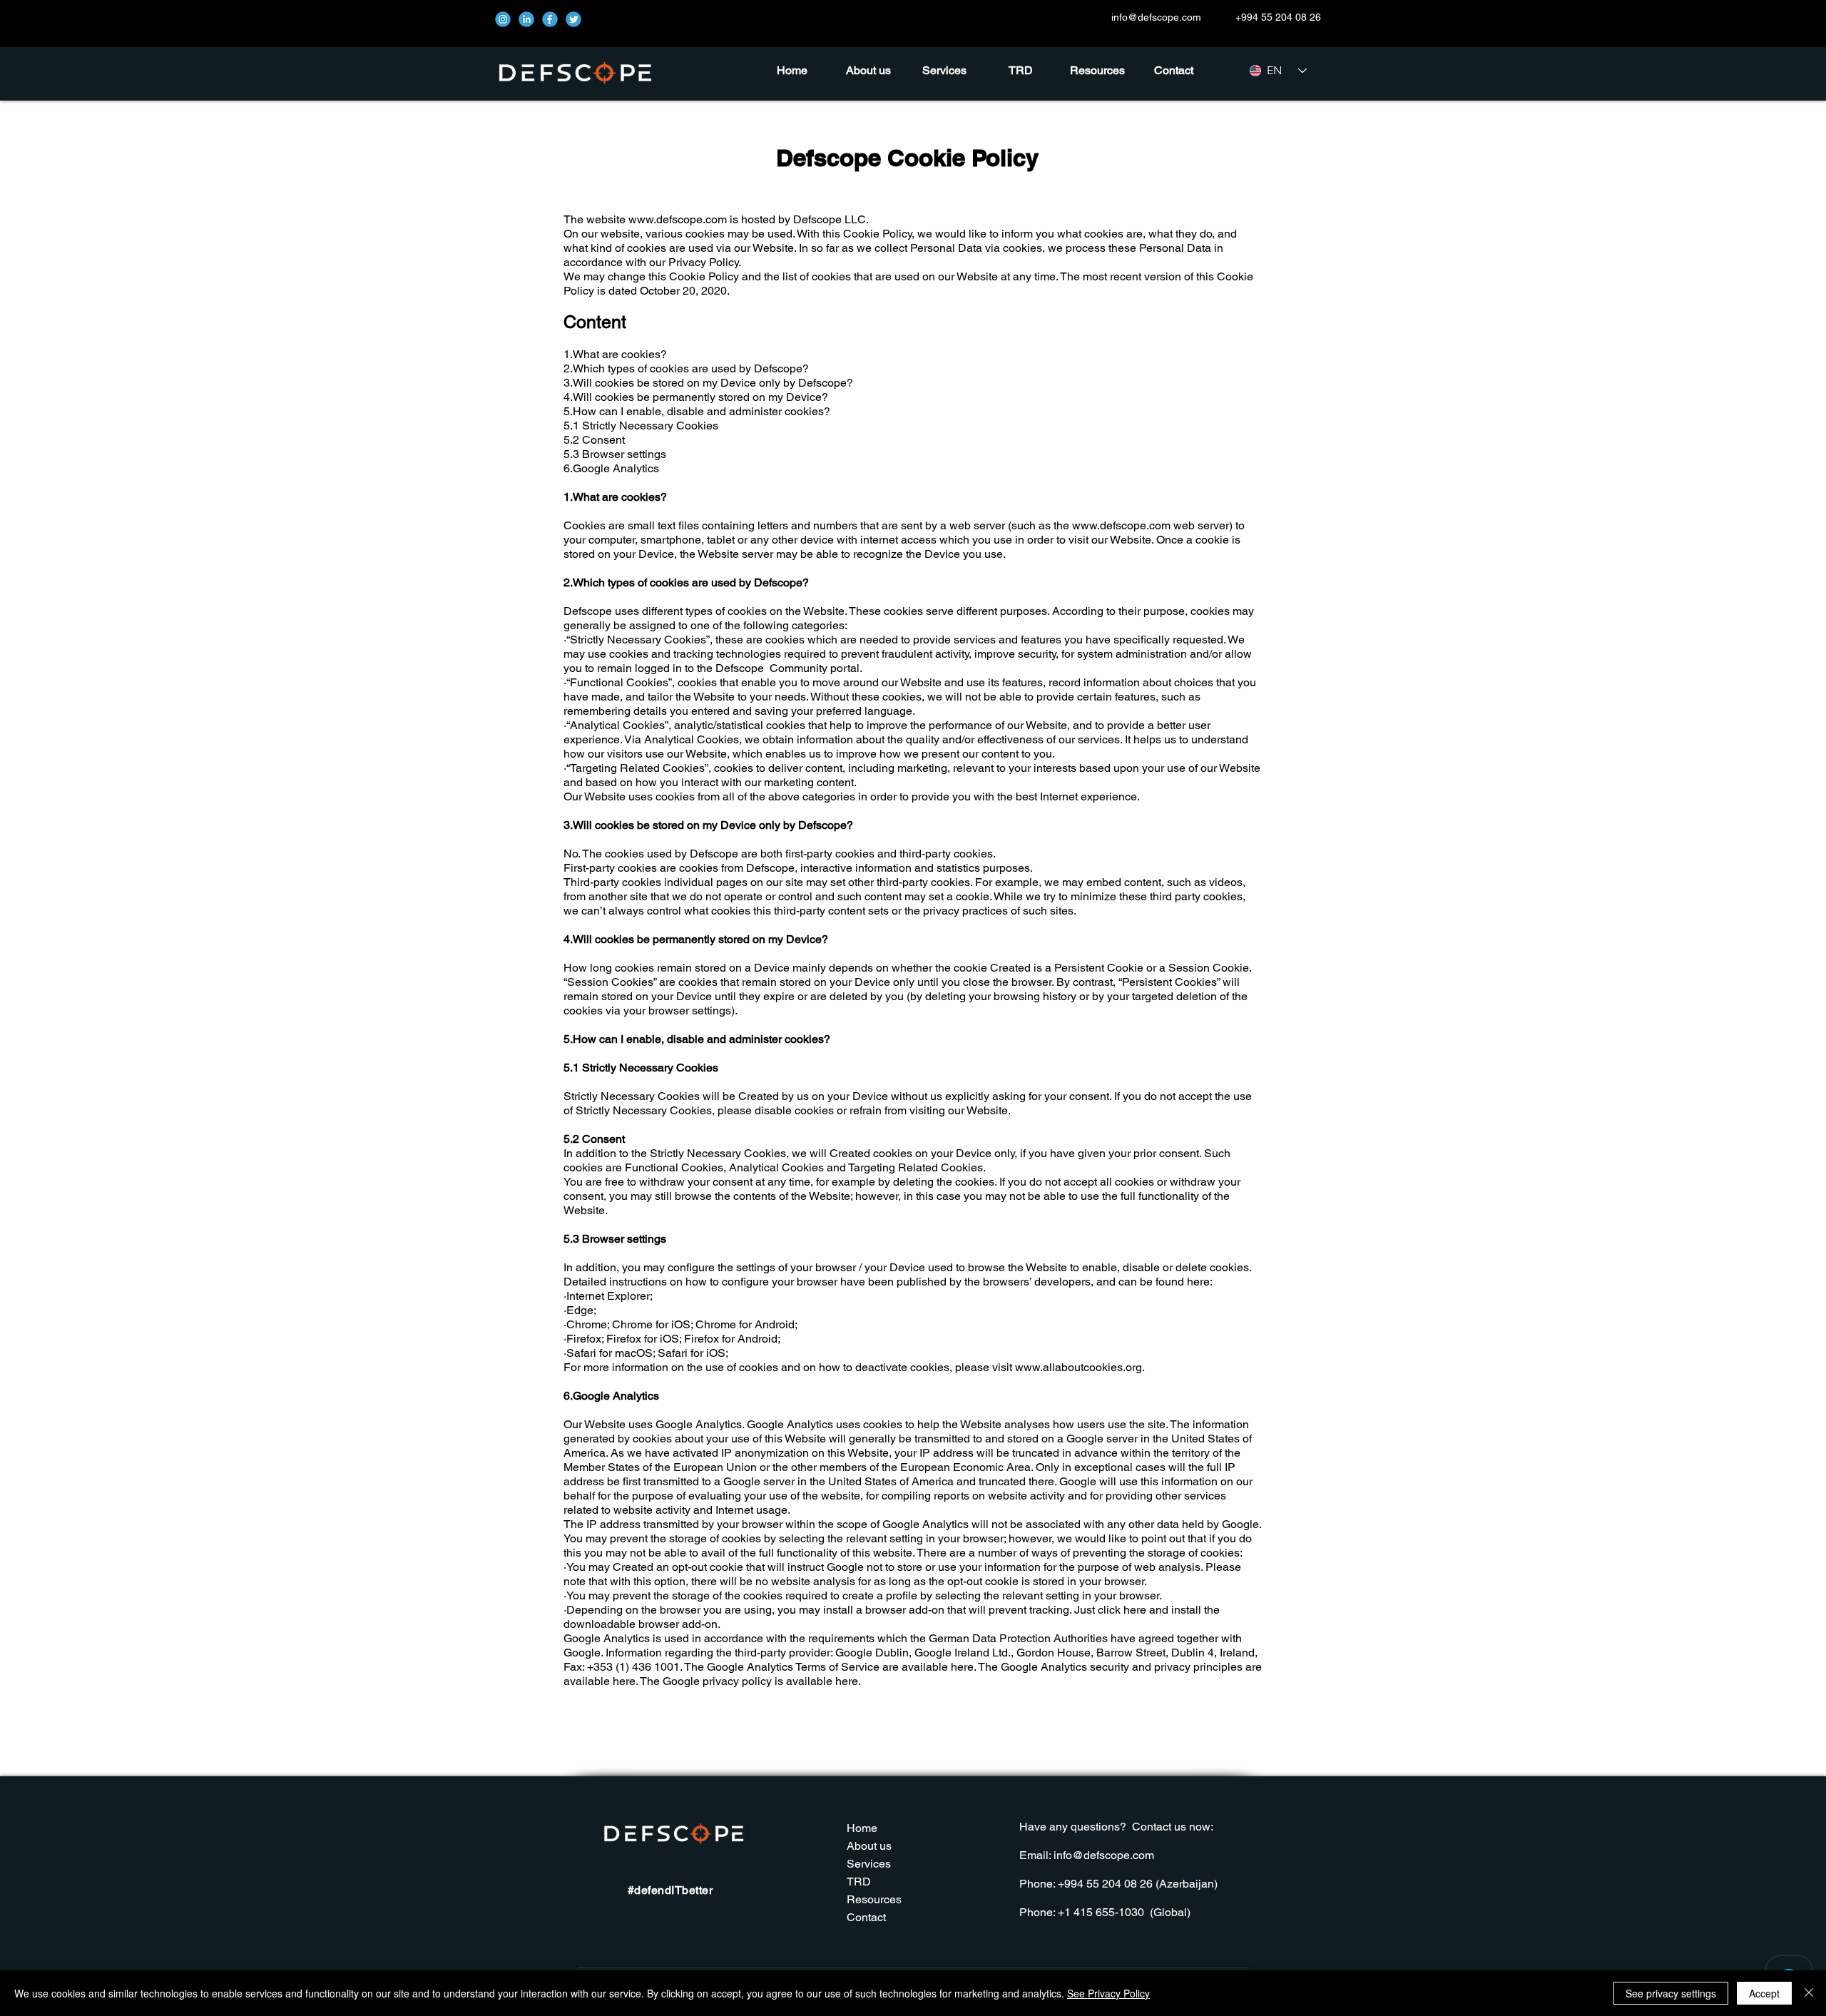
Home (862, 1828)
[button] (1097, 71)
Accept (1764, 1993)
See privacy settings (1671, 1993)
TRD (859, 1882)
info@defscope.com (1156, 17)
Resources (874, 1899)
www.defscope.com (678, 219)
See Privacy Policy (1108, 1993)
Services (869, 1864)
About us (869, 1846)
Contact (866, 1917)
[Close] (1809, 1993)
